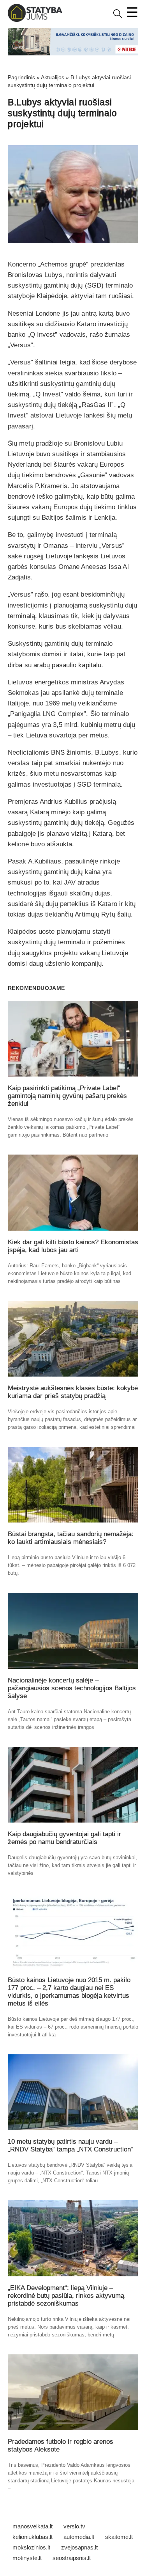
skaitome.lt (119, 2537)
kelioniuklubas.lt (33, 2537)
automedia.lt (79, 2537)
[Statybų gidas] (35, 20)
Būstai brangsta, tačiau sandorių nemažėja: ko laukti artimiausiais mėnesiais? (71, 1538)
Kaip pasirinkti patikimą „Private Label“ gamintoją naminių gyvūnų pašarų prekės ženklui (67, 1096)
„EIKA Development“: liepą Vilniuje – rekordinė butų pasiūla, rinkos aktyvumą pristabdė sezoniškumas (66, 2296)
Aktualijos (53, 77)
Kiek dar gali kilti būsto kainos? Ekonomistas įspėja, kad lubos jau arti (73, 1246)
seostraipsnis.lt (72, 2558)
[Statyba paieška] (118, 17)
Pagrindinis (21, 77)
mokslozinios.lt (31, 2547)
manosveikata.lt (33, 2526)
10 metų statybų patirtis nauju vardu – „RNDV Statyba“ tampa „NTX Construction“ (70, 2145)
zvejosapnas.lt (79, 2547)
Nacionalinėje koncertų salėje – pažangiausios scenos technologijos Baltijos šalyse (72, 1688)
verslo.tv (74, 2526)
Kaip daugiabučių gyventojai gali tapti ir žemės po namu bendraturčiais (64, 1838)
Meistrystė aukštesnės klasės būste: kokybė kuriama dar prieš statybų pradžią (73, 1392)
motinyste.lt (27, 2558)
